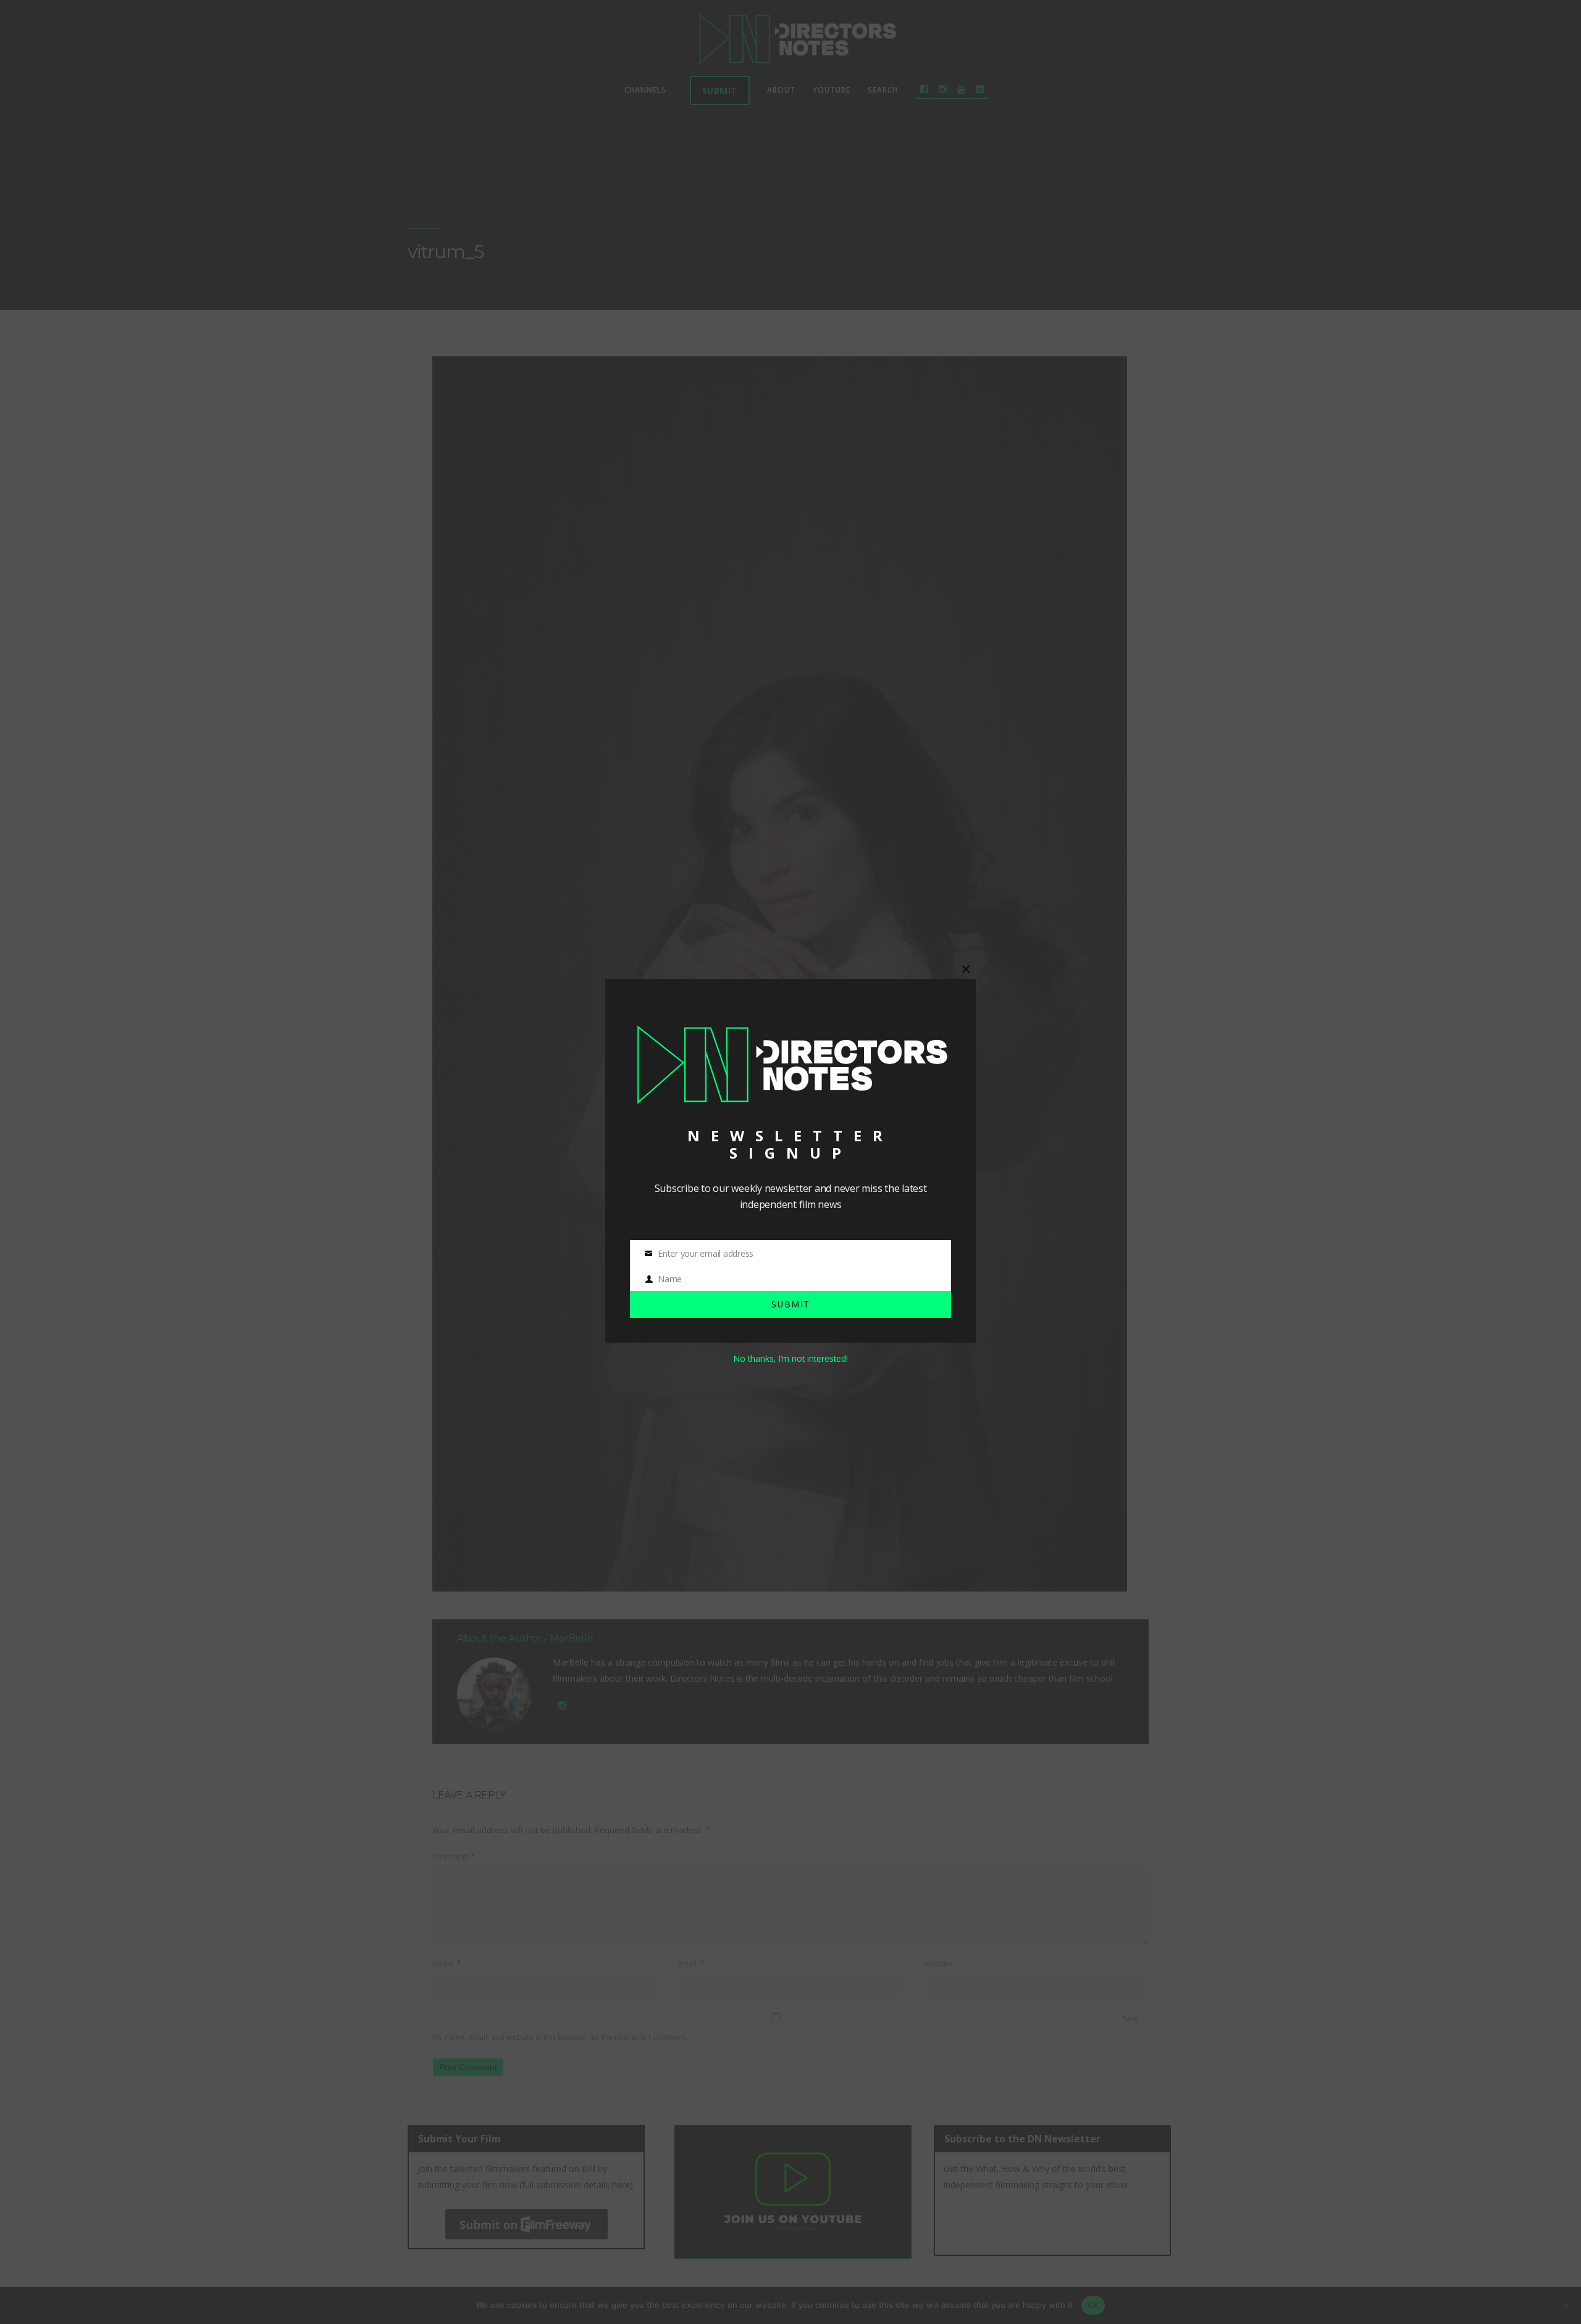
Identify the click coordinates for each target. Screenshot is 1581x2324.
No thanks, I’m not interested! (790, 1358)
